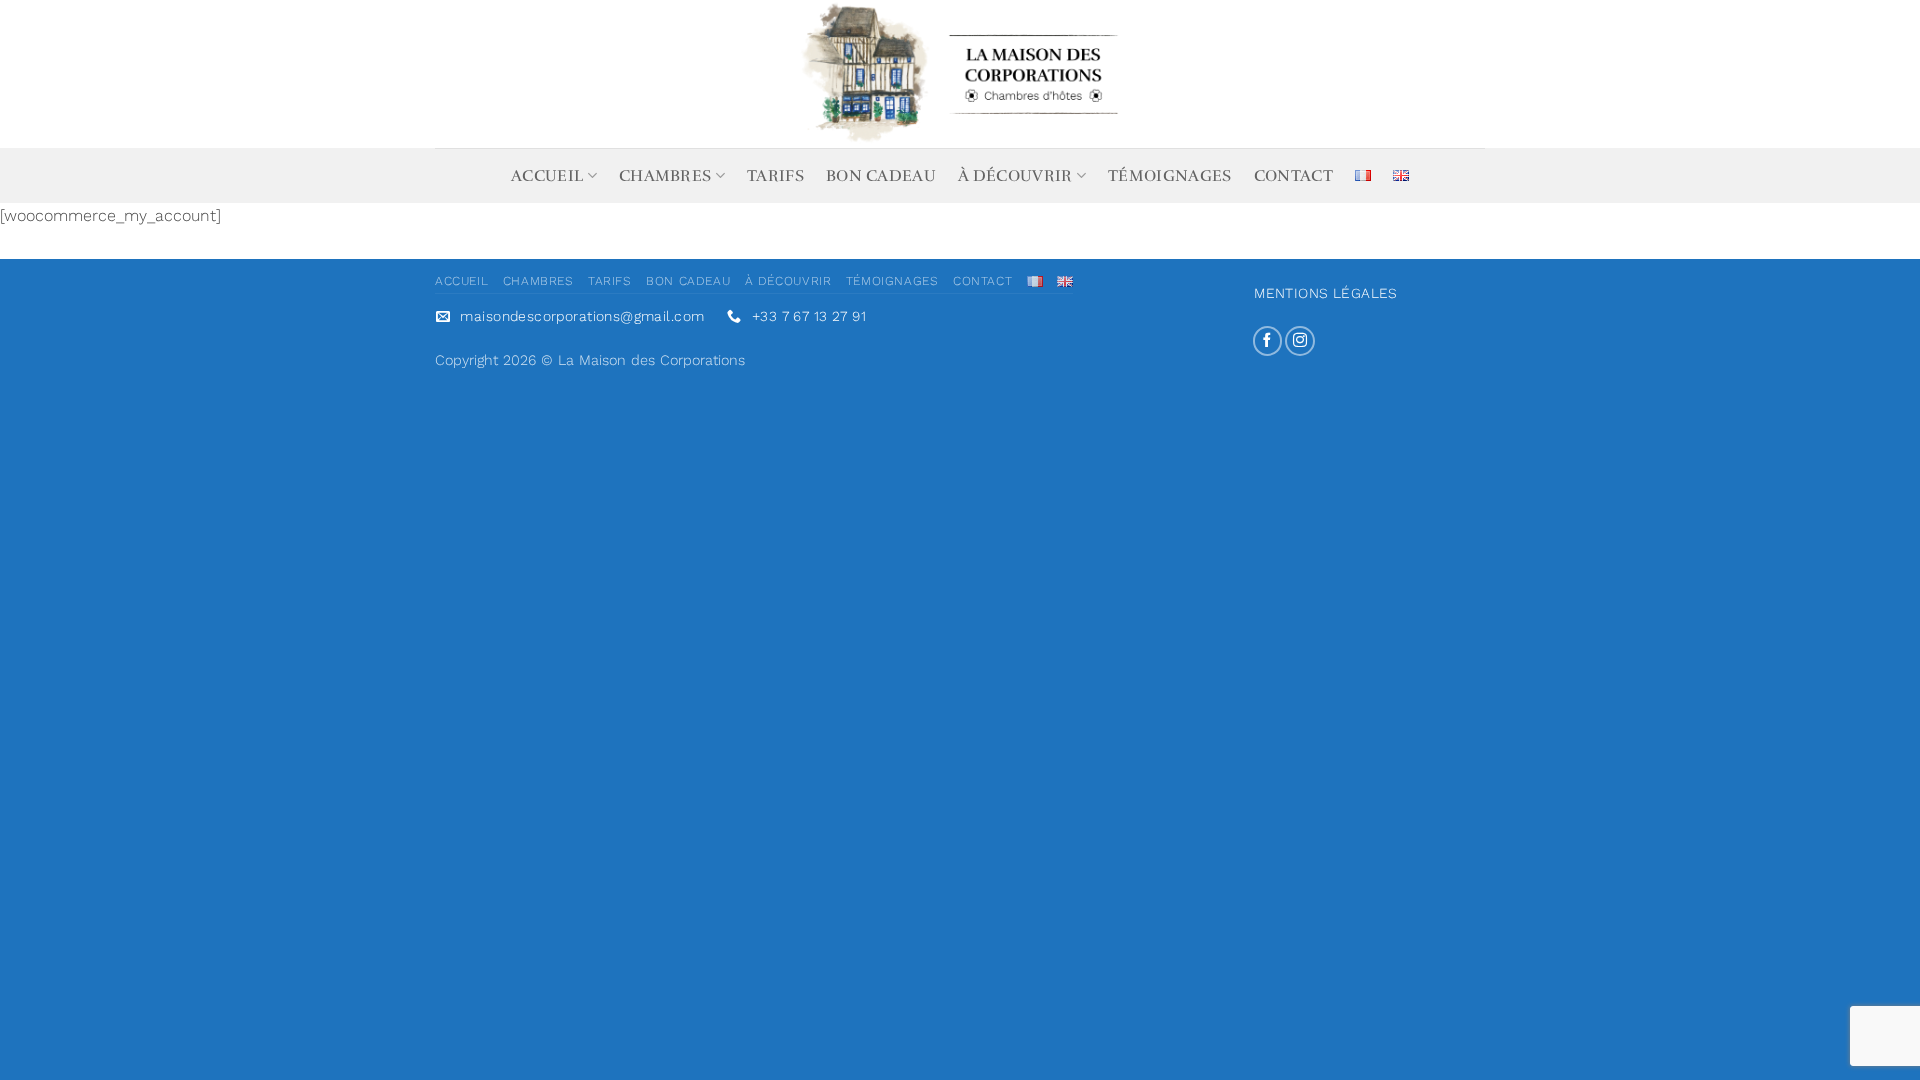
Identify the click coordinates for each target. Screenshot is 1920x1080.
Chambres (665, 176)
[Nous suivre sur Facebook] (1268, 341)
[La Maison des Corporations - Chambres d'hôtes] (960, 74)
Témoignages (1170, 176)
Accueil (547, 176)
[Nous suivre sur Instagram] (1300, 341)
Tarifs (775, 176)
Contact (1293, 176)
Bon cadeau (881, 176)
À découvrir (1015, 176)
